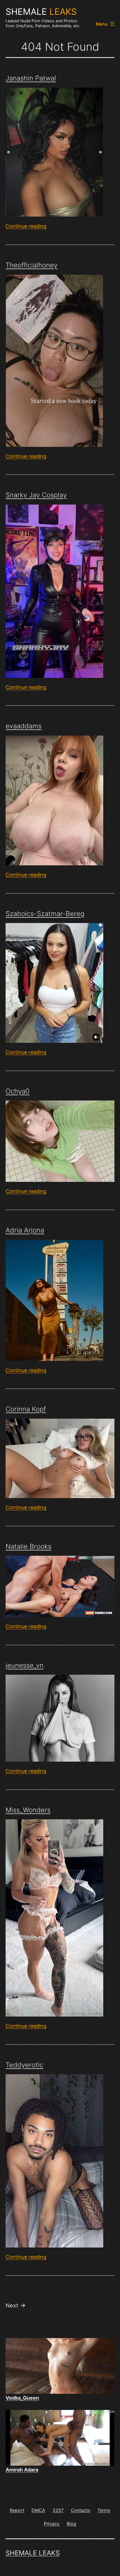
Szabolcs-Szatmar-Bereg (45, 914)
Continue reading (26, 226)
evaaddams (24, 726)
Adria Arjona (25, 1230)
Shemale (41, 12)
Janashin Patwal (31, 78)
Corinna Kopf (26, 1409)
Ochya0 (18, 1091)
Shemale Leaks (33, 2553)
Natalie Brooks (28, 1546)
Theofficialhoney (32, 265)
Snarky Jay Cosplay (36, 495)
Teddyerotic (24, 2065)
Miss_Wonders (28, 1810)
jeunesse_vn (25, 1665)
